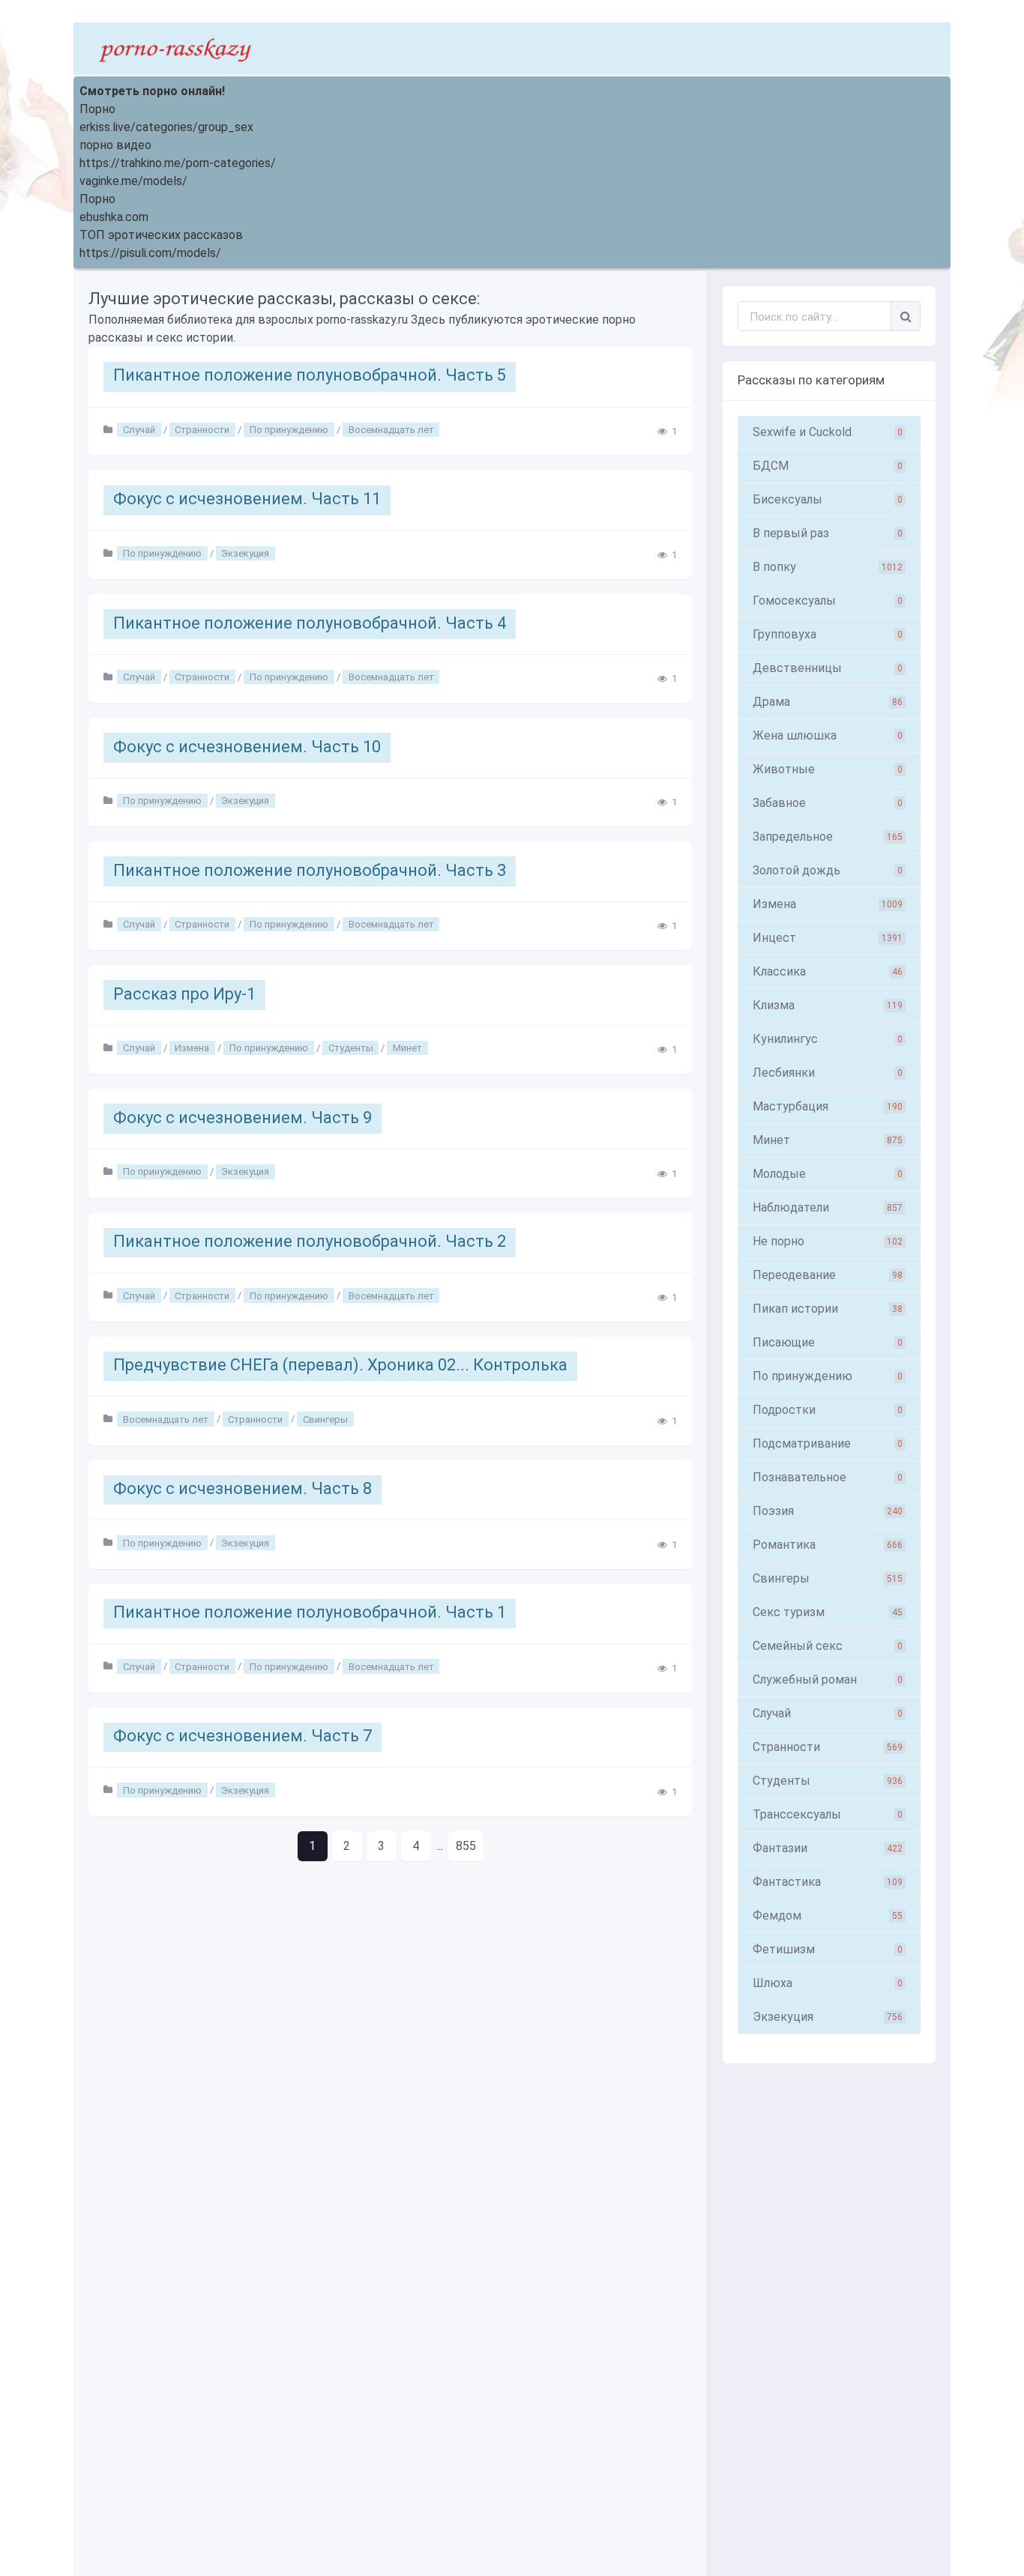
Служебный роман (828, 1679)
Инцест (828, 938)
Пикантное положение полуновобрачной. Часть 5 (310, 375)
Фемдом (828, 1916)
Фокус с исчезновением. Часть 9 (243, 1118)
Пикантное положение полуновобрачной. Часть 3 (310, 870)
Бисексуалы (828, 499)
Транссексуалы (828, 1814)
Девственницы (828, 668)
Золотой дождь (828, 870)
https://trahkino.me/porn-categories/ (178, 163)
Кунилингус (828, 1039)
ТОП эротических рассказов (161, 235)
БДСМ (828, 466)
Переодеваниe (828, 1275)
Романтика (828, 1545)
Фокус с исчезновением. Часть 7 (243, 1736)
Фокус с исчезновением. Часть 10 (247, 747)
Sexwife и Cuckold (828, 432)
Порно (97, 109)
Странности (202, 430)
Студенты (351, 1048)
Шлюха (828, 1983)
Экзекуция (245, 553)
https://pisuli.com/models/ (150, 253)
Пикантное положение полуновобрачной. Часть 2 (310, 1241)
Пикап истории (828, 1309)
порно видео (115, 145)
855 (466, 1846)
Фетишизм (828, 1949)
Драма (828, 702)
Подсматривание (828, 1443)
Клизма (828, 1005)
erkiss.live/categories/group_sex (166, 127)
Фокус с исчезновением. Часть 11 (247, 499)
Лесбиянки (828, 1073)
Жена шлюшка (828, 735)
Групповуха (828, 634)
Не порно (828, 1241)
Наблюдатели (828, 1207)
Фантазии (828, 1848)
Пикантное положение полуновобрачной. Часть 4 (310, 623)
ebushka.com (114, 217)
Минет (407, 1048)
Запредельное (828, 837)
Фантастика (828, 1882)
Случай (139, 430)
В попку (828, 567)
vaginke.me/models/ (133, 181)
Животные (828, 769)
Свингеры (325, 1419)
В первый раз (828, 533)
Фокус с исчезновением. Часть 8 (243, 1488)
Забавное (828, 803)
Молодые (828, 1174)
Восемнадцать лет (391, 430)
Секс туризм (828, 1612)
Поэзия (828, 1511)
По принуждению (289, 430)
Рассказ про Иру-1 (184, 994)
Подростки (828, 1410)
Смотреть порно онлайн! (152, 91)
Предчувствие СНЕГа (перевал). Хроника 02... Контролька (340, 1365)
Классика (828, 971)
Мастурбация (828, 1106)
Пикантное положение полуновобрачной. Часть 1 (310, 1612)
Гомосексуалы (828, 601)
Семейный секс (828, 1646)
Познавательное (828, 1477)
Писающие (828, 1342)
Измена (192, 1048)
